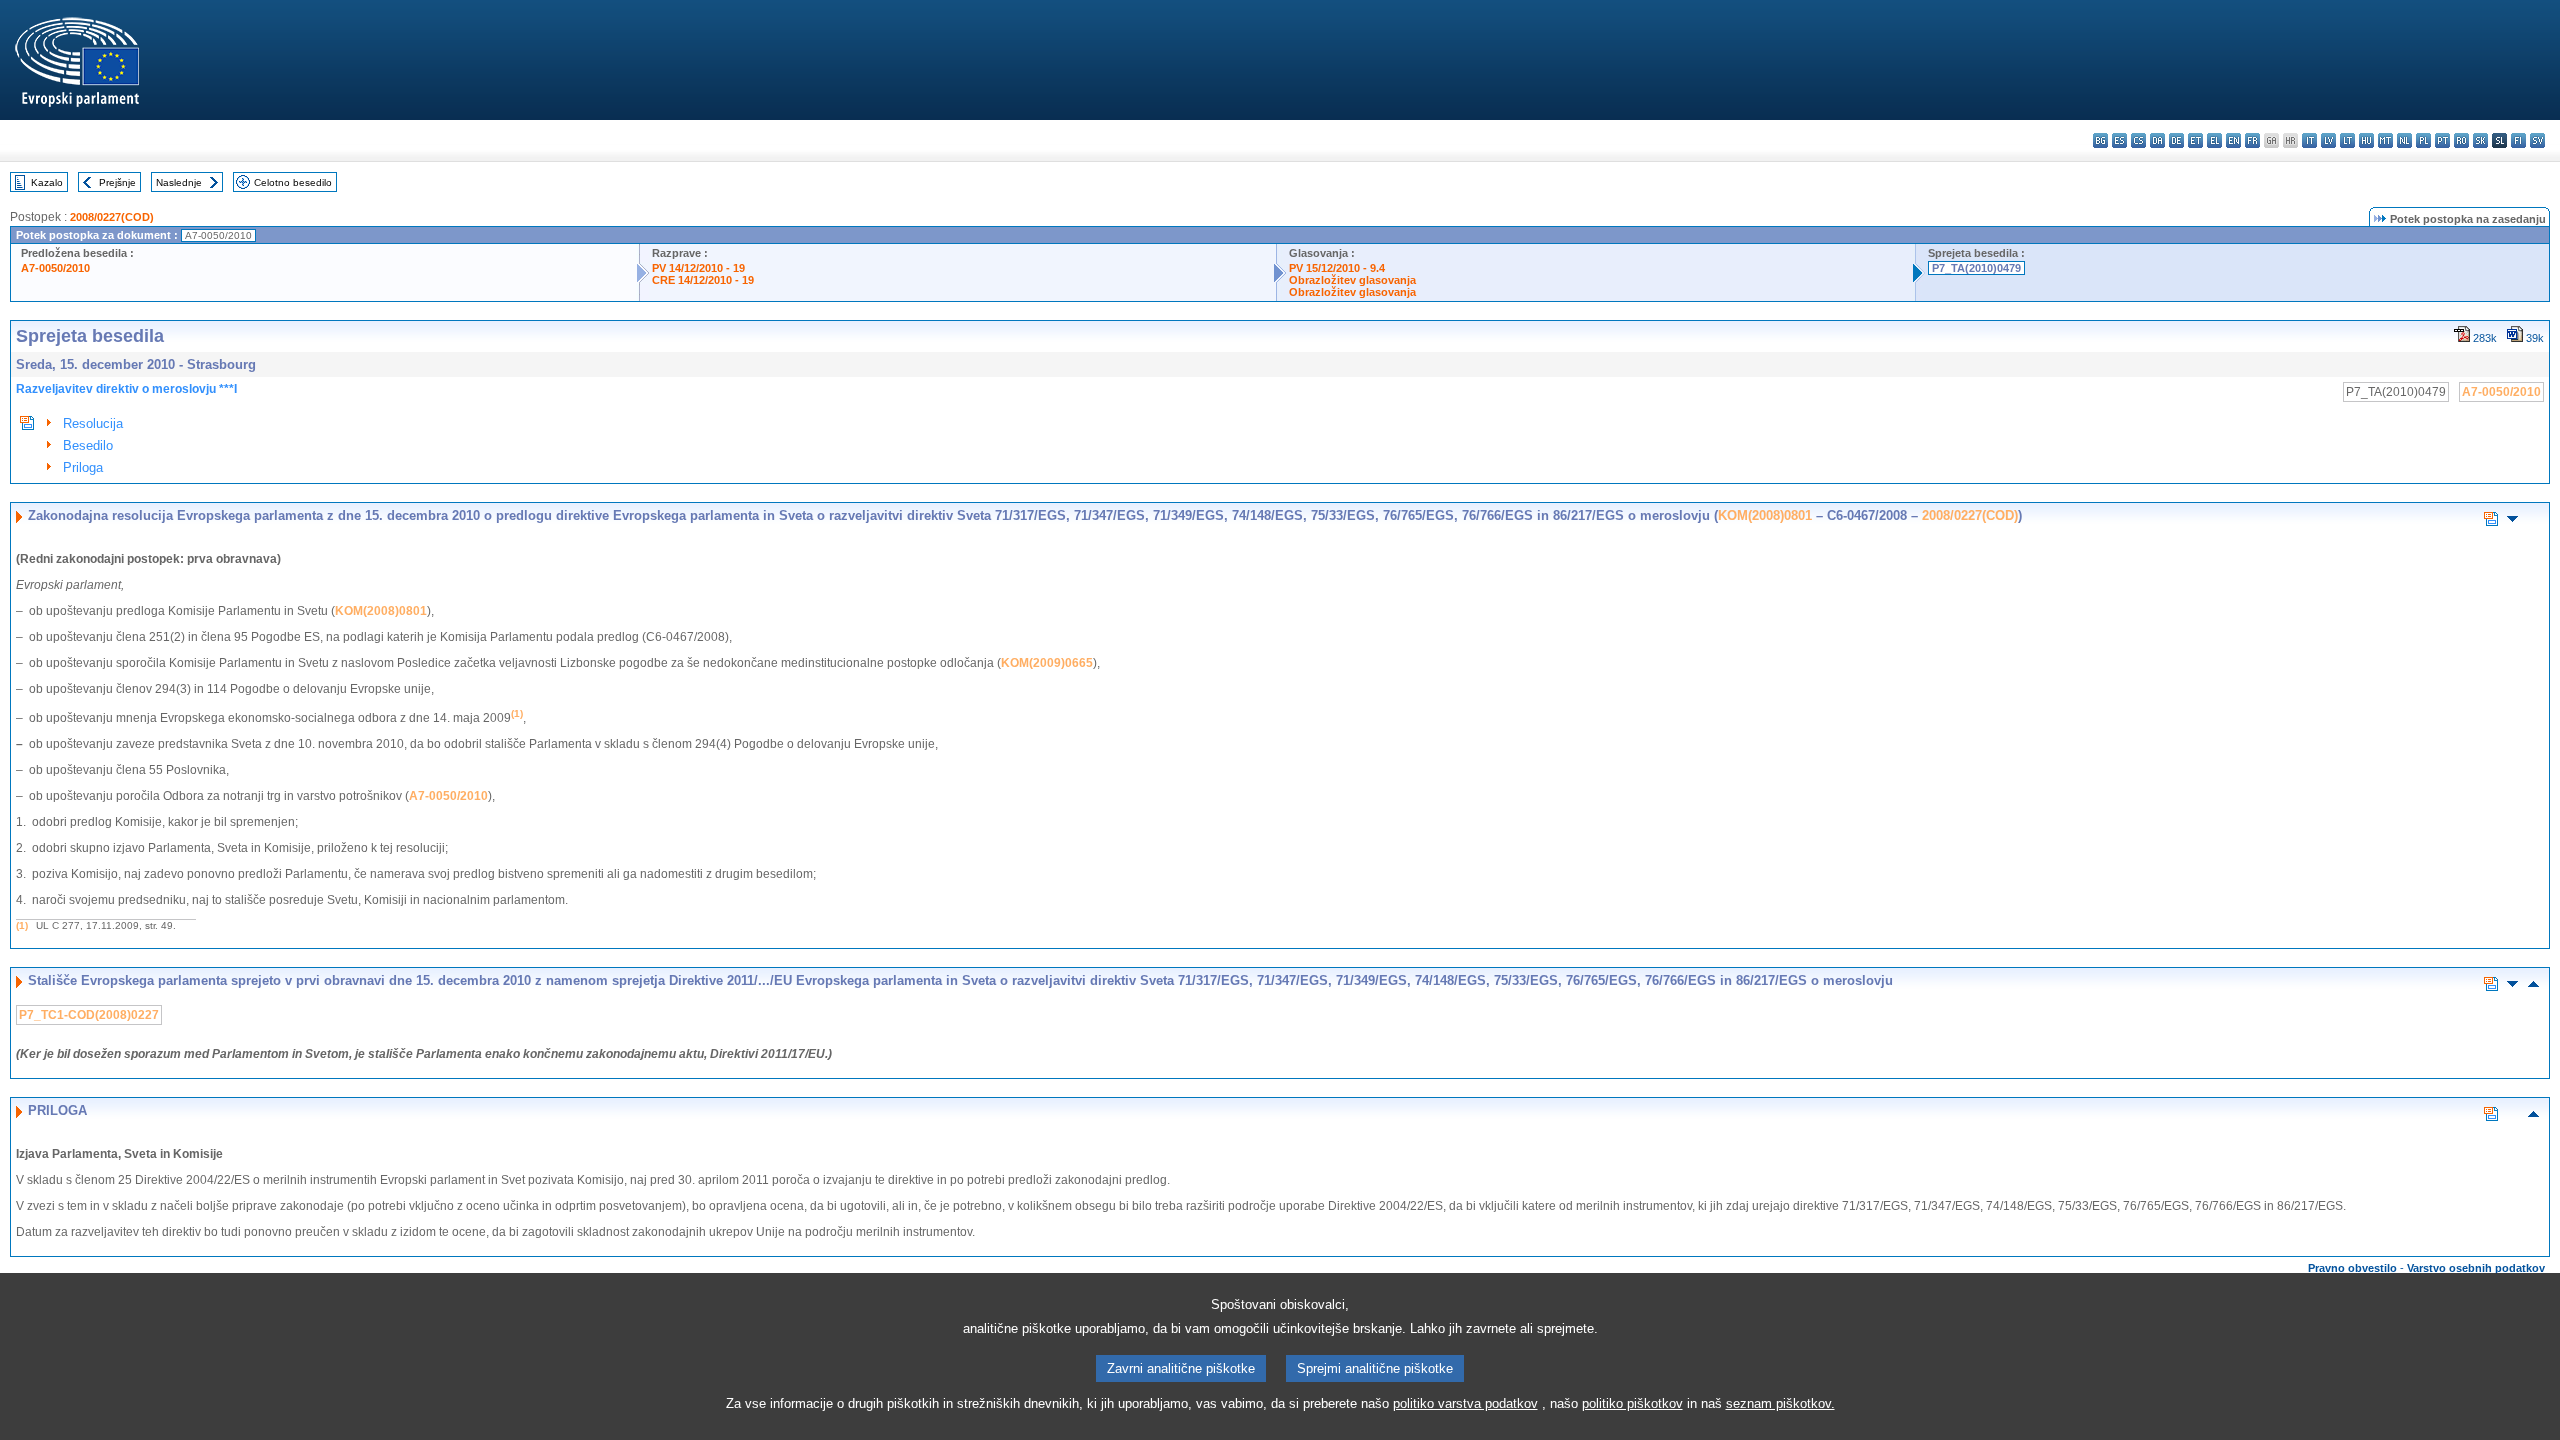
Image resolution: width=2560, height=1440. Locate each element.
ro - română (2461, 140)
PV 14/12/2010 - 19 (698, 268)
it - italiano (2309, 140)
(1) (22, 925)
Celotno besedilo (293, 182)
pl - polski (2423, 140)
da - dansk (2157, 140)
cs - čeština (2138, 140)
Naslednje (179, 182)
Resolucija (93, 423)
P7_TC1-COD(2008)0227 (89, 1015)
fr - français (2252, 140)
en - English (2233, 140)
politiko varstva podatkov (1465, 1403)
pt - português (2442, 140)
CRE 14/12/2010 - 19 (703, 280)
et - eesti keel (2195, 140)
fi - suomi (2518, 140)
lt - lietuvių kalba (2347, 140)
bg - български (2100, 140)
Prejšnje (117, 182)
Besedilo (88, 445)
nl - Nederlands (2404, 140)
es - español (2119, 140)
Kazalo (47, 182)
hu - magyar (2366, 140)
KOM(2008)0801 (1765, 515)
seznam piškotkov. (1780, 1403)
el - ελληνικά (2214, 140)
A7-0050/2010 (55, 268)
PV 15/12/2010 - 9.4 (1337, 268)
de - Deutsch (2176, 140)
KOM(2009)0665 (1047, 663)
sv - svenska (2537, 140)
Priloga (83, 467)
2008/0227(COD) (112, 217)
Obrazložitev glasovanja (1352, 280)
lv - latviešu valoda (2328, 140)
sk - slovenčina (2480, 140)
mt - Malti (2385, 140)
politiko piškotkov (1632, 1403)
